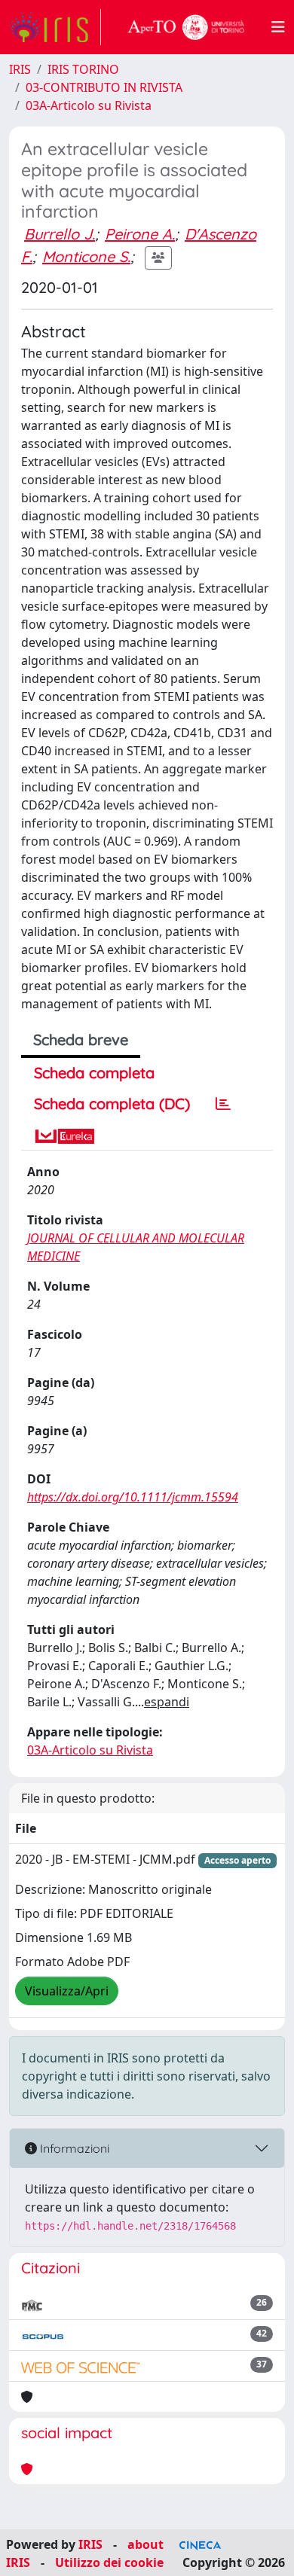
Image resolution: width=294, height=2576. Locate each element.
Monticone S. (86, 256)
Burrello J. (60, 234)
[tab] (223, 1104)
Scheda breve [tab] (81, 1040)
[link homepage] (55, 27)
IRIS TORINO (83, 69)
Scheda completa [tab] (94, 1073)
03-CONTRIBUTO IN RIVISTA (104, 87)
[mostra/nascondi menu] (278, 27)
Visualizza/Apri (67, 1991)
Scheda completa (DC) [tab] (112, 1104)
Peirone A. (140, 234)
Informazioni (73, 2148)
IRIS (20, 69)
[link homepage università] (186, 27)
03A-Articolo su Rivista (89, 105)
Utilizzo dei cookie (109, 2562)
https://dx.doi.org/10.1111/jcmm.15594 (133, 1497)
